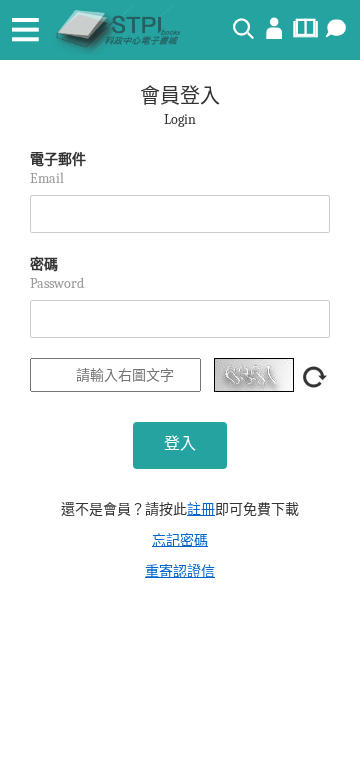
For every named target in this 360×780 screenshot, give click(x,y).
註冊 (201, 509)
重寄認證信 (180, 571)
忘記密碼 (180, 540)
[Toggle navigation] (25, 30)
